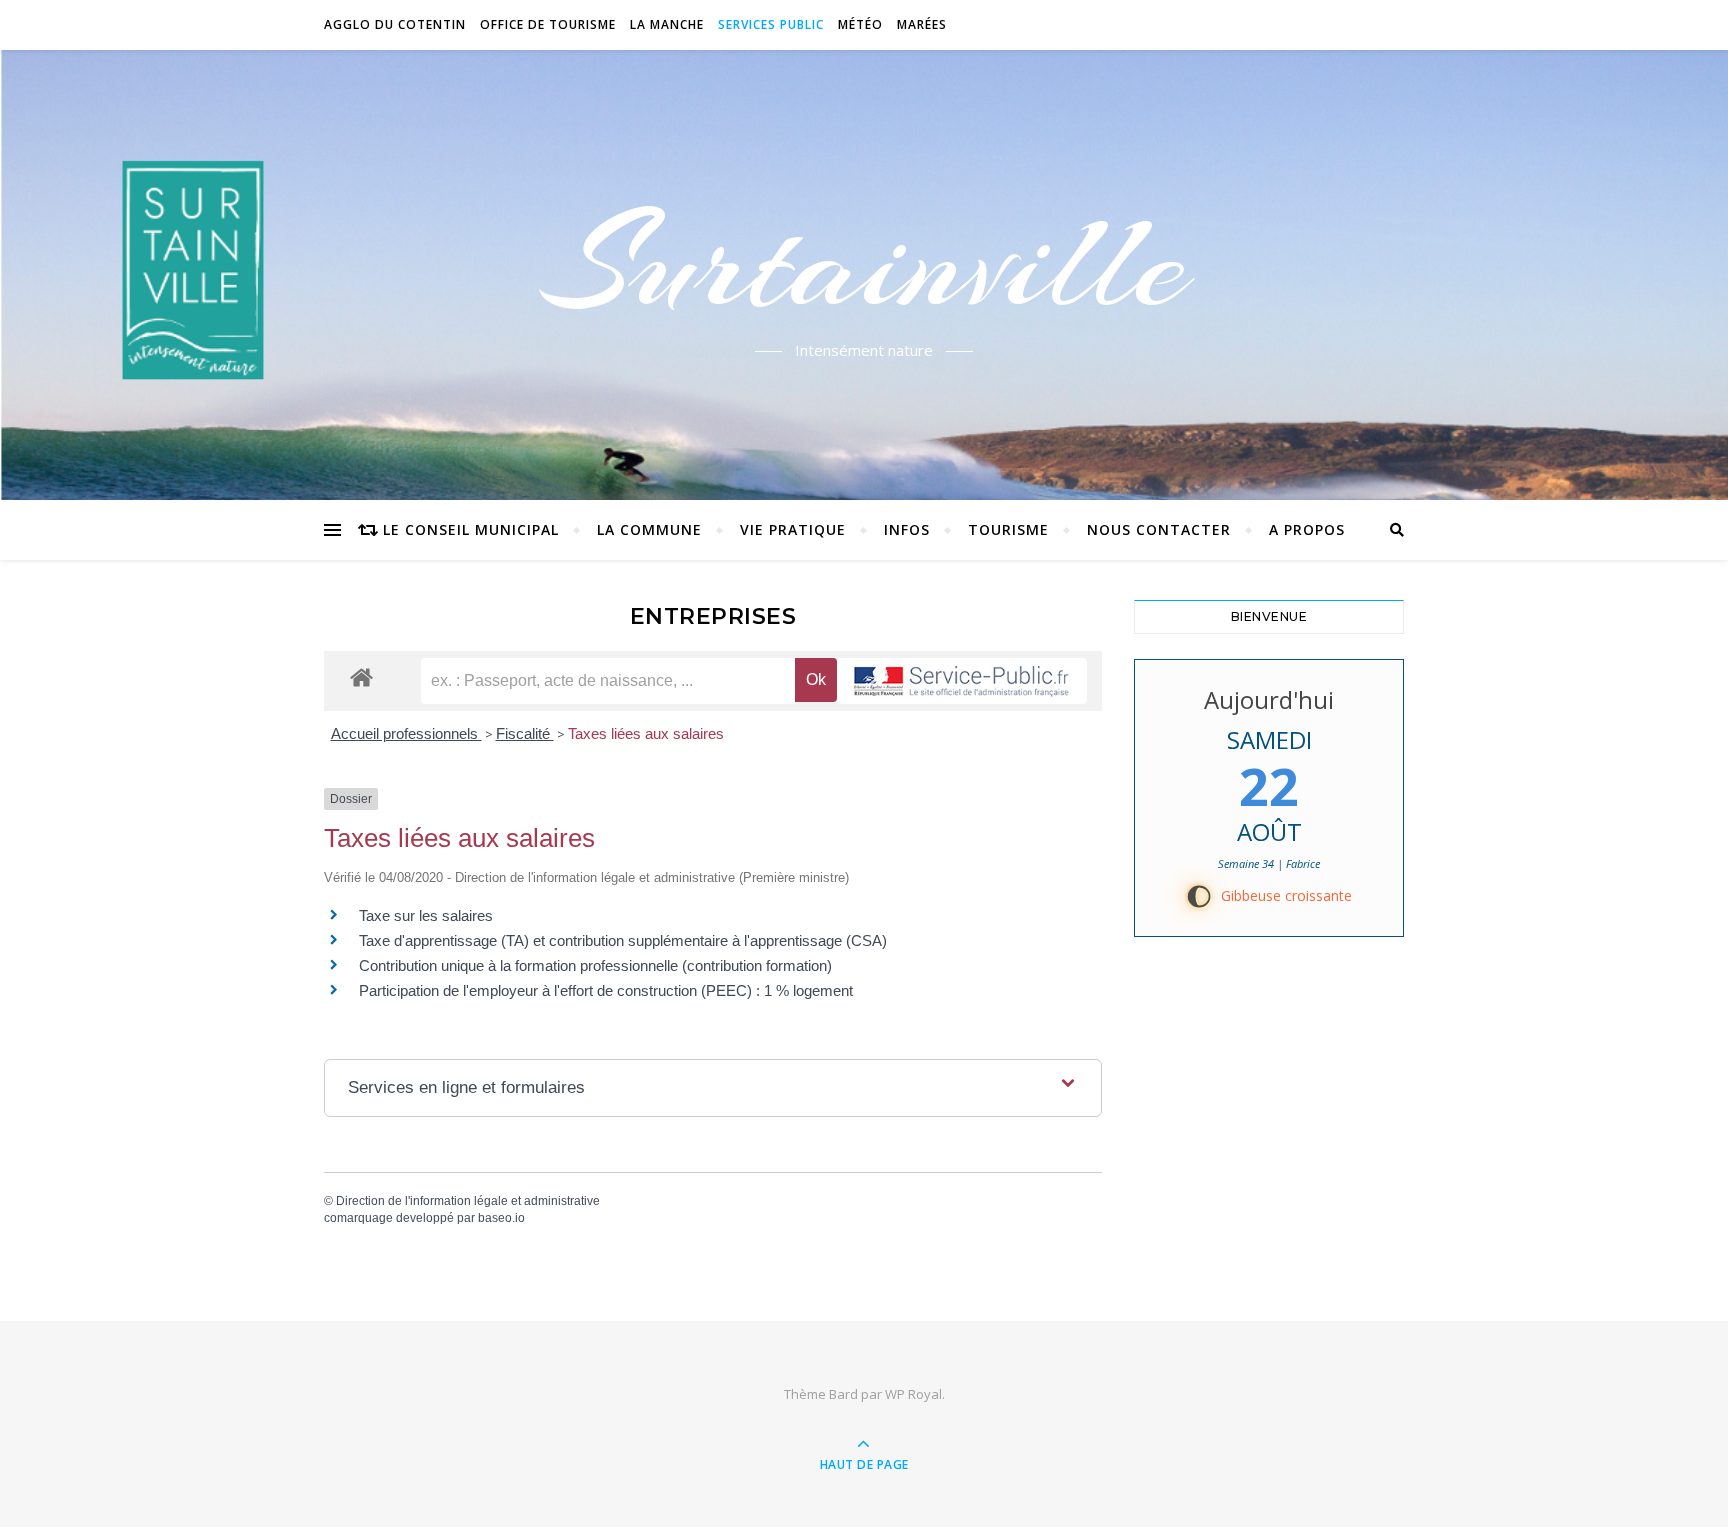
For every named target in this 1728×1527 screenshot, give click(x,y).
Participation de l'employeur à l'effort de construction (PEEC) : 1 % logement (606, 990)
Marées (922, 24)
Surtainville (864, 263)
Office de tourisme (548, 24)
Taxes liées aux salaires (646, 733)
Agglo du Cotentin (395, 24)
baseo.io (501, 1218)
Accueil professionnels (406, 733)
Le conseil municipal (471, 529)
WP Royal (913, 1394)
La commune (649, 529)
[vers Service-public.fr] (962, 681)
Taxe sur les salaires (426, 915)
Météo (860, 24)
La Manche (667, 24)
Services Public (771, 24)
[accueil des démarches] (361, 676)
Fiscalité (525, 733)
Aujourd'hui (1269, 699)
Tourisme (1008, 529)
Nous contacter (1159, 529)
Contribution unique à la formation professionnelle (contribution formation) (595, 965)
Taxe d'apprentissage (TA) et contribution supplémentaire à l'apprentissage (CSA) (623, 940)
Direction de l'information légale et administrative (468, 1201)
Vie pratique (793, 529)
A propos (1307, 529)
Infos (907, 529)
